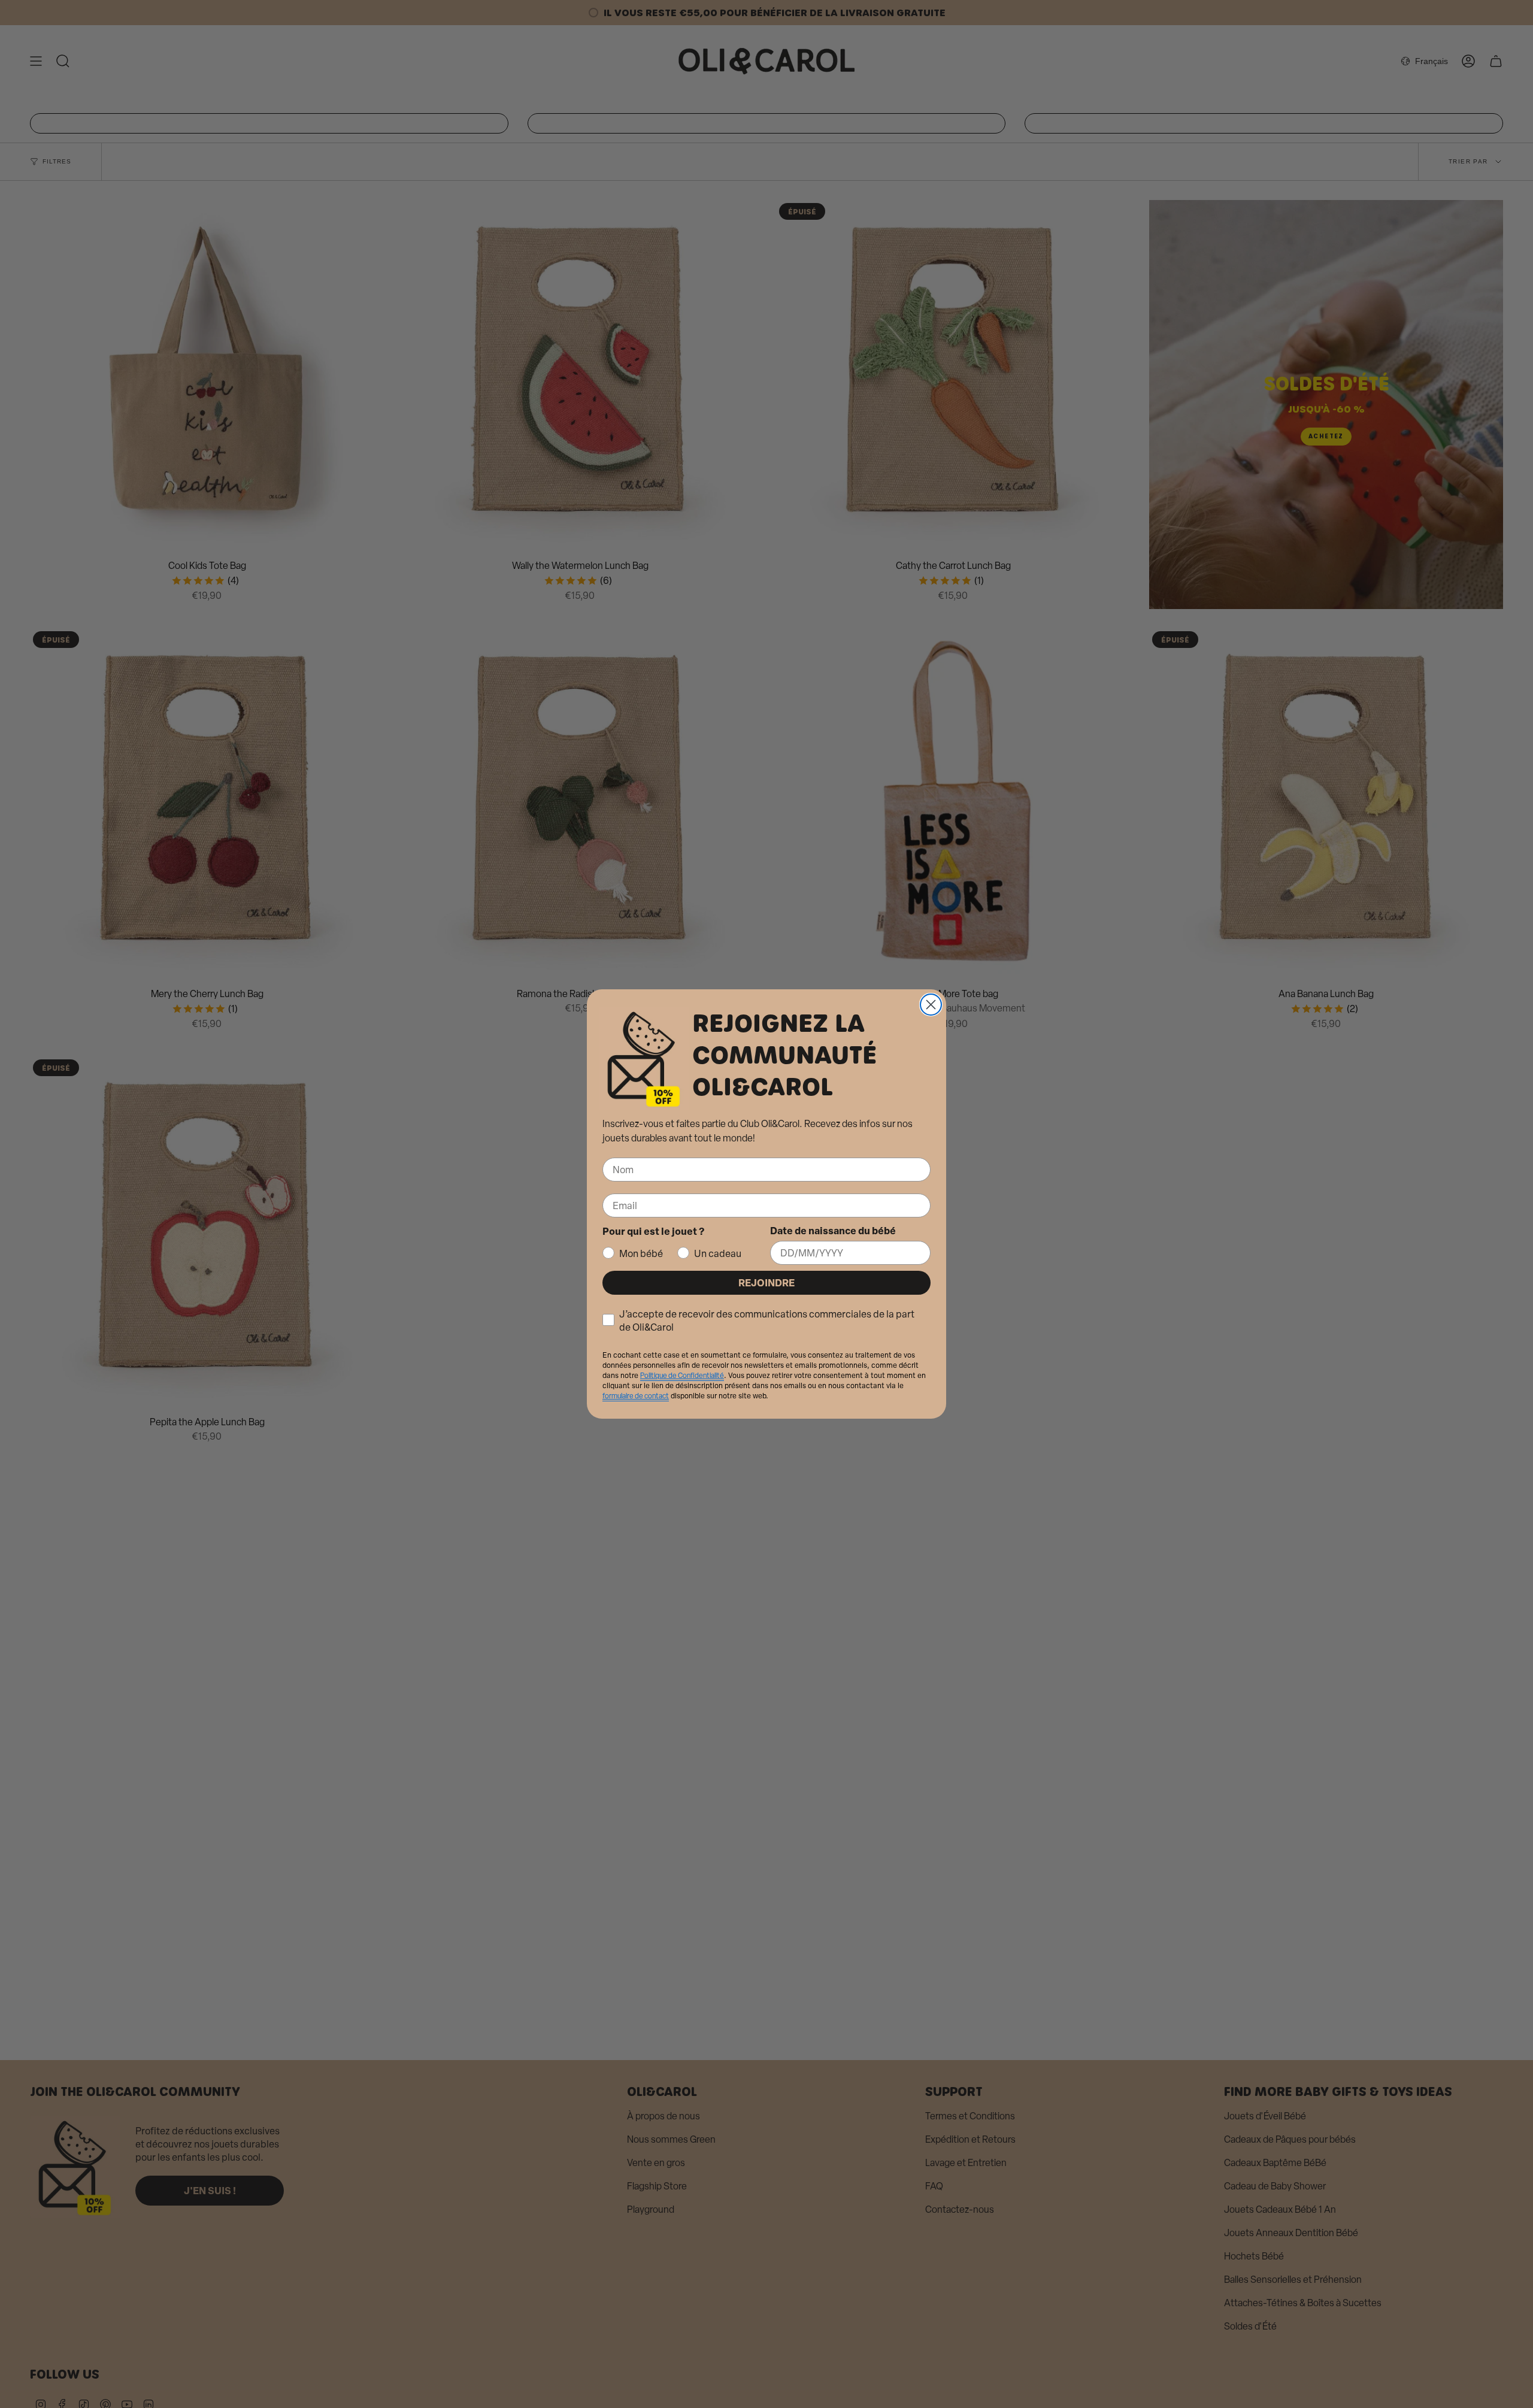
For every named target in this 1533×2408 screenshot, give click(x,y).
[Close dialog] (931, 1005)
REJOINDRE (766, 1282)
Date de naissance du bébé (833, 1230)
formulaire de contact (636, 1396)
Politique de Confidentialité (682, 1376)
